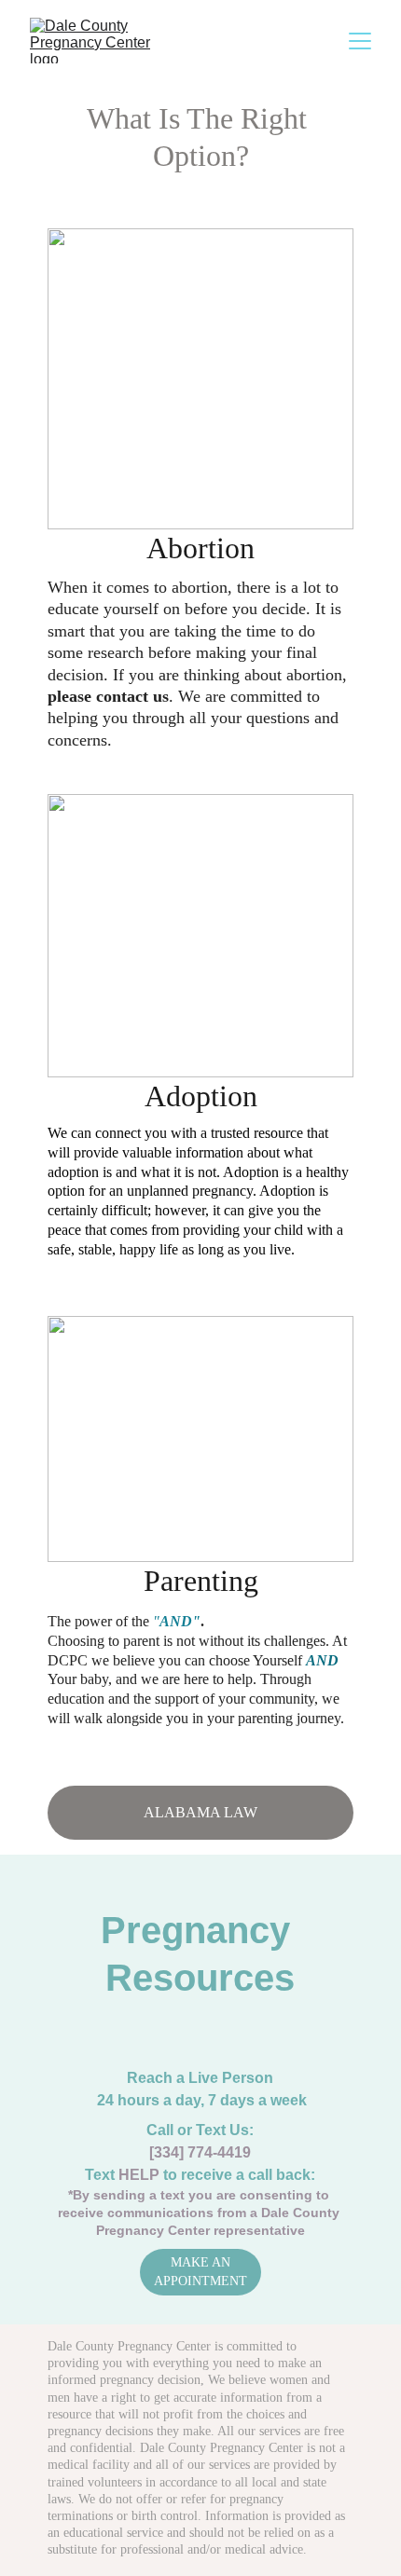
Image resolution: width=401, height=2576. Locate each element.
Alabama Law (200, 1812)
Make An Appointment (200, 2272)
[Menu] (360, 41)
